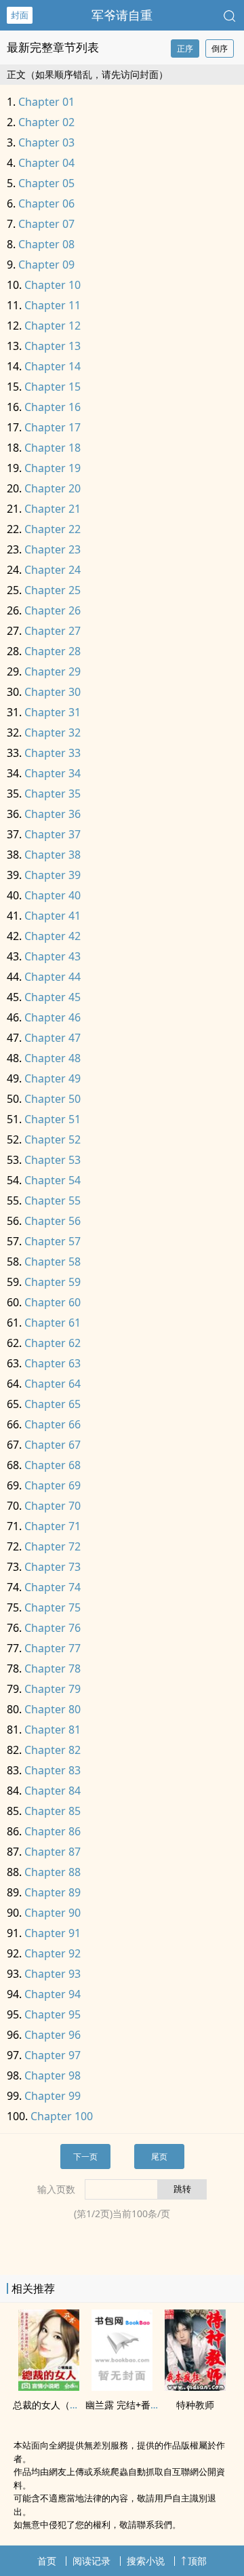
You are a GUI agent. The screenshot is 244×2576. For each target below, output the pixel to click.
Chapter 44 (53, 977)
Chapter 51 (53, 1119)
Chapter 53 (53, 1160)
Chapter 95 (53, 2014)
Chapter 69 (53, 1485)
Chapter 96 (53, 2035)
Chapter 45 (53, 997)
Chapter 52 (53, 1139)
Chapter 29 (53, 671)
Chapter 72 (53, 1546)
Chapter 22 (53, 529)
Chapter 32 (53, 733)
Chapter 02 (46, 122)
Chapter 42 (53, 936)
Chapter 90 (53, 1913)
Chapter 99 (53, 2096)
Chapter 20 (53, 488)
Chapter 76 (53, 1628)
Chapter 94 (53, 1994)
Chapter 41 (53, 916)
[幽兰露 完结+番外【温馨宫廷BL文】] (122, 2387)
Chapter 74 (53, 1587)
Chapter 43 (53, 956)
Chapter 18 (53, 448)
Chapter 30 (53, 692)
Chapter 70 (53, 1506)
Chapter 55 (53, 1201)
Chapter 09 (46, 265)
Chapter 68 (53, 1465)
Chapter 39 (53, 875)
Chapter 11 (53, 305)
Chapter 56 (53, 1221)
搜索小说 (146, 2561)
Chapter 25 (53, 590)
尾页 (159, 2157)
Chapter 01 (46, 102)
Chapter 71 (53, 1526)
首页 (47, 2561)
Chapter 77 (53, 1648)
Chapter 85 (53, 1811)
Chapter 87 (53, 1852)
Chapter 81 (53, 1730)
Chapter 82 (53, 1750)
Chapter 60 (53, 1302)
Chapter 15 (53, 387)
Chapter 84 (53, 1791)
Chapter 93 (53, 1974)
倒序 (220, 48)
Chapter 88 (53, 1872)
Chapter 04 (46, 163)
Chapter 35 (53, 794)
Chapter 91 (53, 1933)
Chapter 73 (53, 1567)
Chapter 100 (62, 2116)
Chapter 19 (53, 468)
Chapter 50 (53, 1099)
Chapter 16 (53, 407)
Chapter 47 (53, 1038)
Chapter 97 (53, 2055)
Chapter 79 (53, 1689)
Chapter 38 (53, 855)
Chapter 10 (53, 285)
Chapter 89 (53, 1892)
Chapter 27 (53, 631)
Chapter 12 (53, 326)
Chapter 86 (53, 1831)
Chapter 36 (53, 814)
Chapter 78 (53, 1668)
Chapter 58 (53, 1262)
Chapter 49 (53, 1078)
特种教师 (195, 2405)
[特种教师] (195, 2387)
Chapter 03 (46, 142)
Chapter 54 (53, 1180)
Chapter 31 (53, 712)
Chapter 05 (46, 183)
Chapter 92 (53, 1953)
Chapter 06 (46, 203)
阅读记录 (91, 2561)
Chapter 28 (53, 651)
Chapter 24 (53, 570)
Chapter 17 (53, 427)
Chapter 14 (53, 366)
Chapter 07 (46, 224)
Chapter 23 (53, 549)
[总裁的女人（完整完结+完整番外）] (49, 2387)
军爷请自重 (122, 15)
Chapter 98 (53, 2075)
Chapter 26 (53, 610)
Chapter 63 (53, 1363)
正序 (185, 48)
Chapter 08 (46, 244)
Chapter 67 (53, 1445)
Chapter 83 (53, 1770)
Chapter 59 (53, 1282)
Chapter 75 (53, 1607)
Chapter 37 (53, 834)
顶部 (197, 2561)
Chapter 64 (53, 1384)
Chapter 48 (53, 1058)
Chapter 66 (53, 1424)
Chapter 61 (53, 1323)
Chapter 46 (53, 1017)
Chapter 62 (53, 1343)
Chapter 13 (53, 346)
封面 (20, 15)
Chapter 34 (53, 773)
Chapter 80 (53, 1709)
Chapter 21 (53, 509)
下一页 (85, 2157)
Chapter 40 (53, 895)
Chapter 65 (53, 1404)
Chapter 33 (53, 753)
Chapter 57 (53, 1241)
